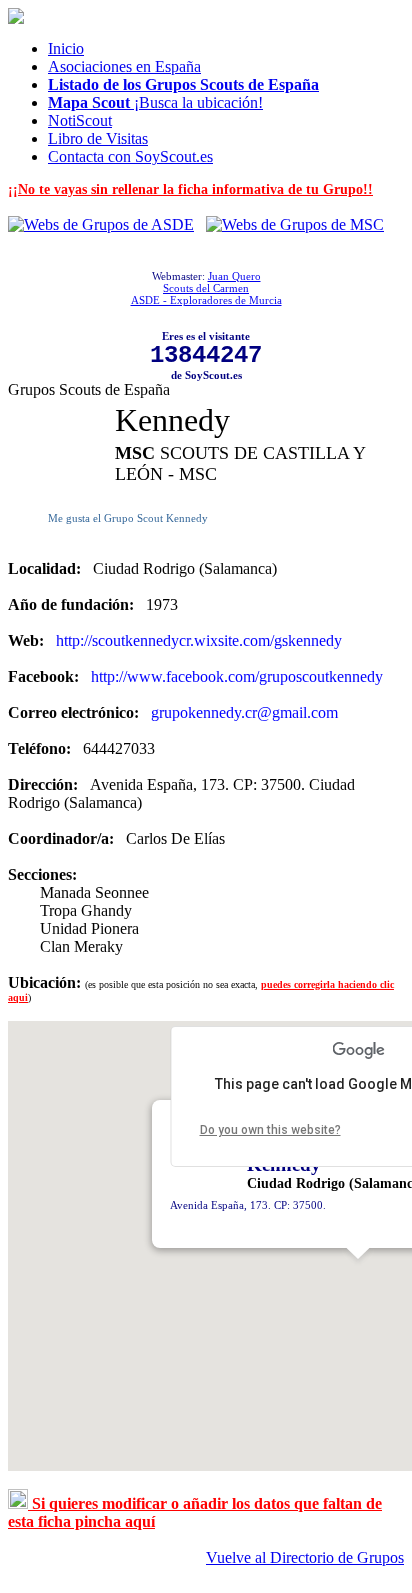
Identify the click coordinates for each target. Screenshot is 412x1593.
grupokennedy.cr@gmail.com (244, 712)
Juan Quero (234, 276)
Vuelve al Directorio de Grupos (305, 1557)
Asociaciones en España (124, 66)
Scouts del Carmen (206, 288)
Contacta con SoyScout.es (130, 156)
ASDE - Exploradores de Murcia (206, 300)
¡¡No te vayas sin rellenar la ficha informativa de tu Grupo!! (190, 189)
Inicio (66, 48)
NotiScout (80, 120)
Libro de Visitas (98, 138)
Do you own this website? (270, 1130)
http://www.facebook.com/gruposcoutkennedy (237, 676)
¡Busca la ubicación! (155, 102)
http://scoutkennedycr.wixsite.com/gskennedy (199, 640)
